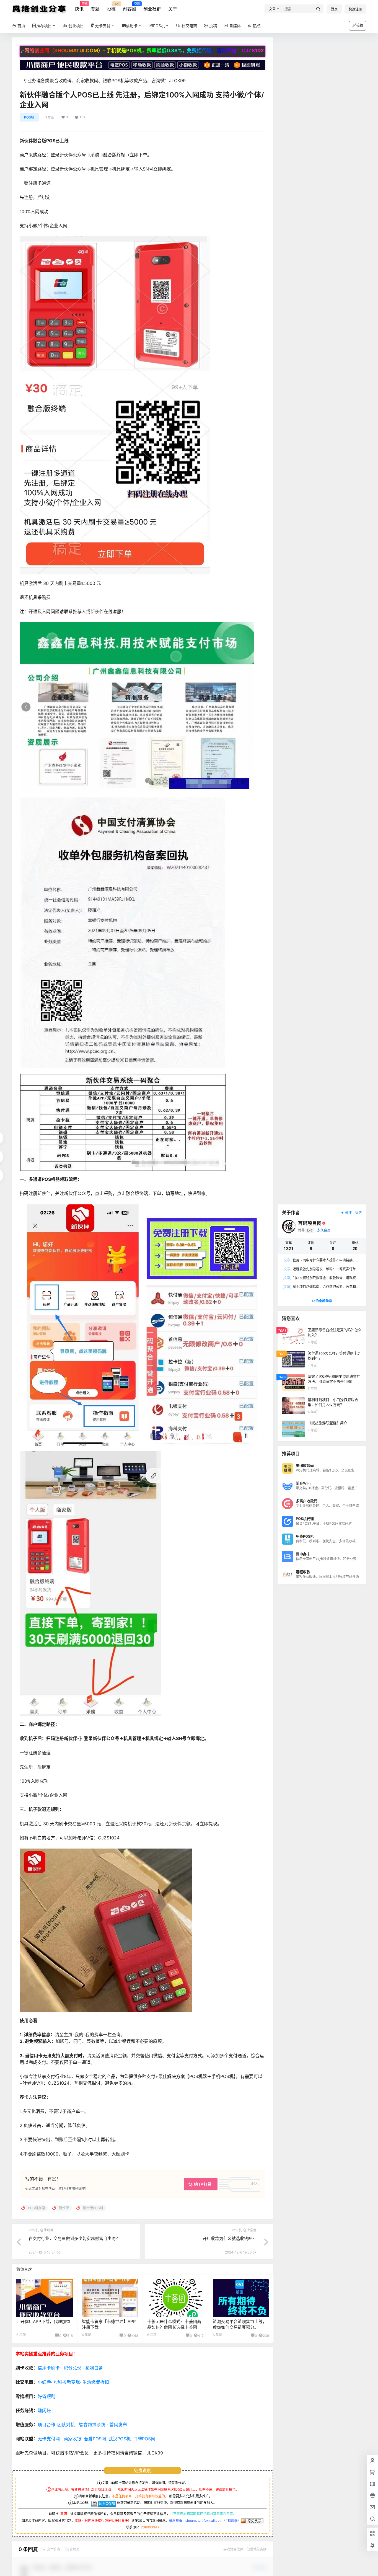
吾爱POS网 (95, 2439)
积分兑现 (73, 2368)
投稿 (111, 7)
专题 (95, 9)
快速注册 (355, 9)
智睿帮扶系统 (92, 2425)
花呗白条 (94, 2368)
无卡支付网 (49, 2439)
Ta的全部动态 (322, 1301)
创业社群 (152, 9)
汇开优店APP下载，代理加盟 (43, 2321)
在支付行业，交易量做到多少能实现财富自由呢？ (74, 2238)
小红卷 (44, 2382)
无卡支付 (103, 26)
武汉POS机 (120, 2439)
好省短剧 (46, 2396)
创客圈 (130, 7)
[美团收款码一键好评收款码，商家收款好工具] (143, 63)
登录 (334, 9)
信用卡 (132, 26)
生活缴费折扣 (96, 2382)
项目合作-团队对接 (56, 2425)
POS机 (159, 26)
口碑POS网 (144, 2439)
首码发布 (118, 2425)
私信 (358, 1213)
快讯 (79, 7)
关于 (173, 9)
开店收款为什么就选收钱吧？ (230, 2238)
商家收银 (73, 2439)
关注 (348, 1213)
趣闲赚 (44, 2410)
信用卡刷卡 (49, 2368)
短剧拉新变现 (67, 2382)
